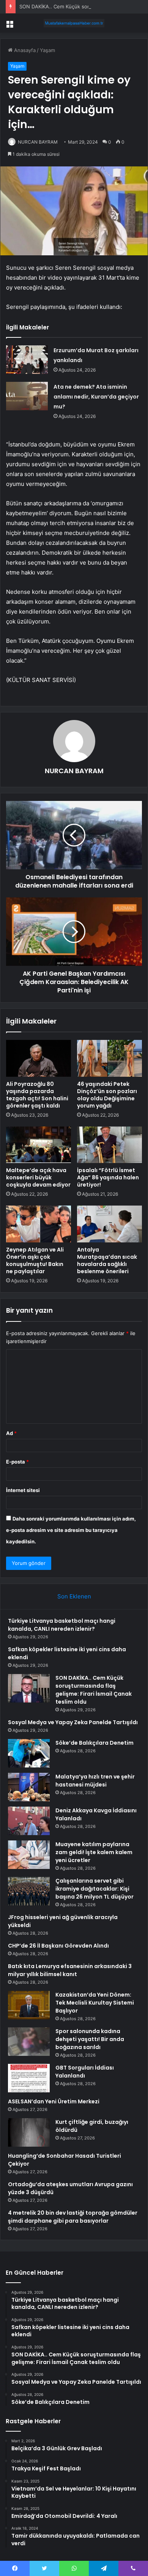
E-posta (17, 1462)
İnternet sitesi (23, 1490)
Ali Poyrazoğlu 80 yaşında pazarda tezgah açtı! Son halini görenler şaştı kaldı (37, 1095)
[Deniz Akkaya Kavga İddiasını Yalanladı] (29, 1821)
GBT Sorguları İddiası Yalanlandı (85, 2072)
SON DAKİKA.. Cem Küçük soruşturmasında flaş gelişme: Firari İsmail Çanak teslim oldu (94, 1690)
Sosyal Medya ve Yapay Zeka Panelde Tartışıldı (73, 1722)
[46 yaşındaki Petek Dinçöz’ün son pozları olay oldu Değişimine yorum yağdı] (109, 1058)
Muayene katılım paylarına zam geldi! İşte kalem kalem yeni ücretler (94, 1852)
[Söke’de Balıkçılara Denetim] (29, 1753)
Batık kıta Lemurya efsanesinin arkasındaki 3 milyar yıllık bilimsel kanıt (70, 1970)
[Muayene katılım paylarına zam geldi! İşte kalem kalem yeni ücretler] (29, 1855)
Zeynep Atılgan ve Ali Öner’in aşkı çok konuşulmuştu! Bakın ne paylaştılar (35, 1260)
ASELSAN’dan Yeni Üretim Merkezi (54, 2101)
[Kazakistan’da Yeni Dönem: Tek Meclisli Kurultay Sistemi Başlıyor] (29, 2005)
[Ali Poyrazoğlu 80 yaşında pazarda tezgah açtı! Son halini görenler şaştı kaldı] (39, 1058)
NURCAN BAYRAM (38, 142)
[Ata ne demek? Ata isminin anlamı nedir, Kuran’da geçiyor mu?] (27, 396)
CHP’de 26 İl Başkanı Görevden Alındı (58, 1946)
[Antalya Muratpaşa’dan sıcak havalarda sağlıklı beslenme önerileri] (109, 1224)
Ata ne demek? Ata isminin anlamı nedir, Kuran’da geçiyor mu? (96, 397)
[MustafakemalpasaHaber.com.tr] (74, 23)
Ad (11, 1433)
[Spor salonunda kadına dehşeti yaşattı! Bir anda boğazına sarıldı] (29, 2042)
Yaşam (47, 50)
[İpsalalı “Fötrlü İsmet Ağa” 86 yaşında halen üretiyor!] (109, 1145)
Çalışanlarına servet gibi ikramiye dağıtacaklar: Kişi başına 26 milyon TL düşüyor (94, 1889)
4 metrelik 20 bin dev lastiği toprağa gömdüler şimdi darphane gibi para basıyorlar (73, 2217)
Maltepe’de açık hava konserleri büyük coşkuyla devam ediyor (38, 1177)
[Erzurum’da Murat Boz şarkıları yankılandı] (27, 360)
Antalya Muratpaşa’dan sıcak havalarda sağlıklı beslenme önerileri (107, 1260)
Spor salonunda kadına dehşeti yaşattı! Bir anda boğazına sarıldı (90, 2039)
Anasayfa (24, 50)
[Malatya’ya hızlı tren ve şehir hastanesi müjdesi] (29, 1787)
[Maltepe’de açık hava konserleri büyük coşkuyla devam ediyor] (39, 1145)
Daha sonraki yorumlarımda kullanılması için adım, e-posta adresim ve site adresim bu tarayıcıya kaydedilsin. (71, 1530)
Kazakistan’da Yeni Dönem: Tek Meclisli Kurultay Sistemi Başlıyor (95, 2003)
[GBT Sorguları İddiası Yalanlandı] (29, 2078)
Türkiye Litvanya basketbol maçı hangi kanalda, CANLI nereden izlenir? (62, 1625)
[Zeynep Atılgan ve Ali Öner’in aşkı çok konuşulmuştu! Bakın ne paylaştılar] (39, 1224)
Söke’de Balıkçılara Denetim (94, 1743)
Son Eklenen (74, 1596)
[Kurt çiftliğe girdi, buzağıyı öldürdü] (29, 2132)
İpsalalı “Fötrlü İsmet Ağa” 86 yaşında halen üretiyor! (108, 1177)
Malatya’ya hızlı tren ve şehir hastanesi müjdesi (95, 1781)
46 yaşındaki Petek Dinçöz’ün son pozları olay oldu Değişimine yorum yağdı (107, 1095)
